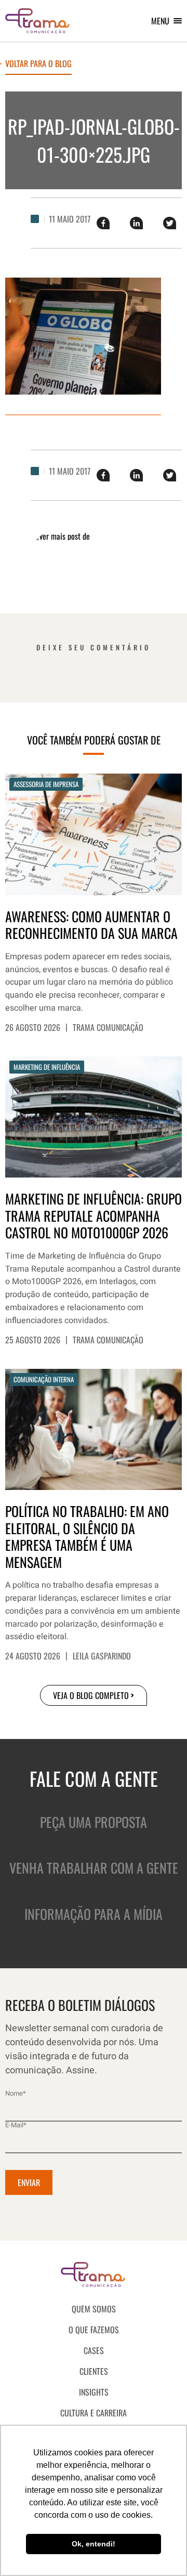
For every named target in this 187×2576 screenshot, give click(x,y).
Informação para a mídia (94, 1914)
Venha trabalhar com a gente (94, 1868)
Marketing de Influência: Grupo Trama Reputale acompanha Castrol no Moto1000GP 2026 (94, 1216)
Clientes (94, 2371)
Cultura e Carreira (94, 2413)
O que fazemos (94, 2330)
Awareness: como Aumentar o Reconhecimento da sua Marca (91, 925)
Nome (16, 2093)
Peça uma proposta (94, 1822)
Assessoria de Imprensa (46, 784)
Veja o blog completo (91, 1695)
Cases (94, 2350)
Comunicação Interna (44, 1379)
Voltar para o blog (38, 64)
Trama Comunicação (108, 1027)
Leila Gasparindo (102, 1656)
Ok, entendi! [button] (94, 2544)
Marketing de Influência (47, 1067)
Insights (94, 2392)
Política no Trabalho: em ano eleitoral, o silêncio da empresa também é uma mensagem (87, 1537)
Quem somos (94, 2309)
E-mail (16, 2125)
